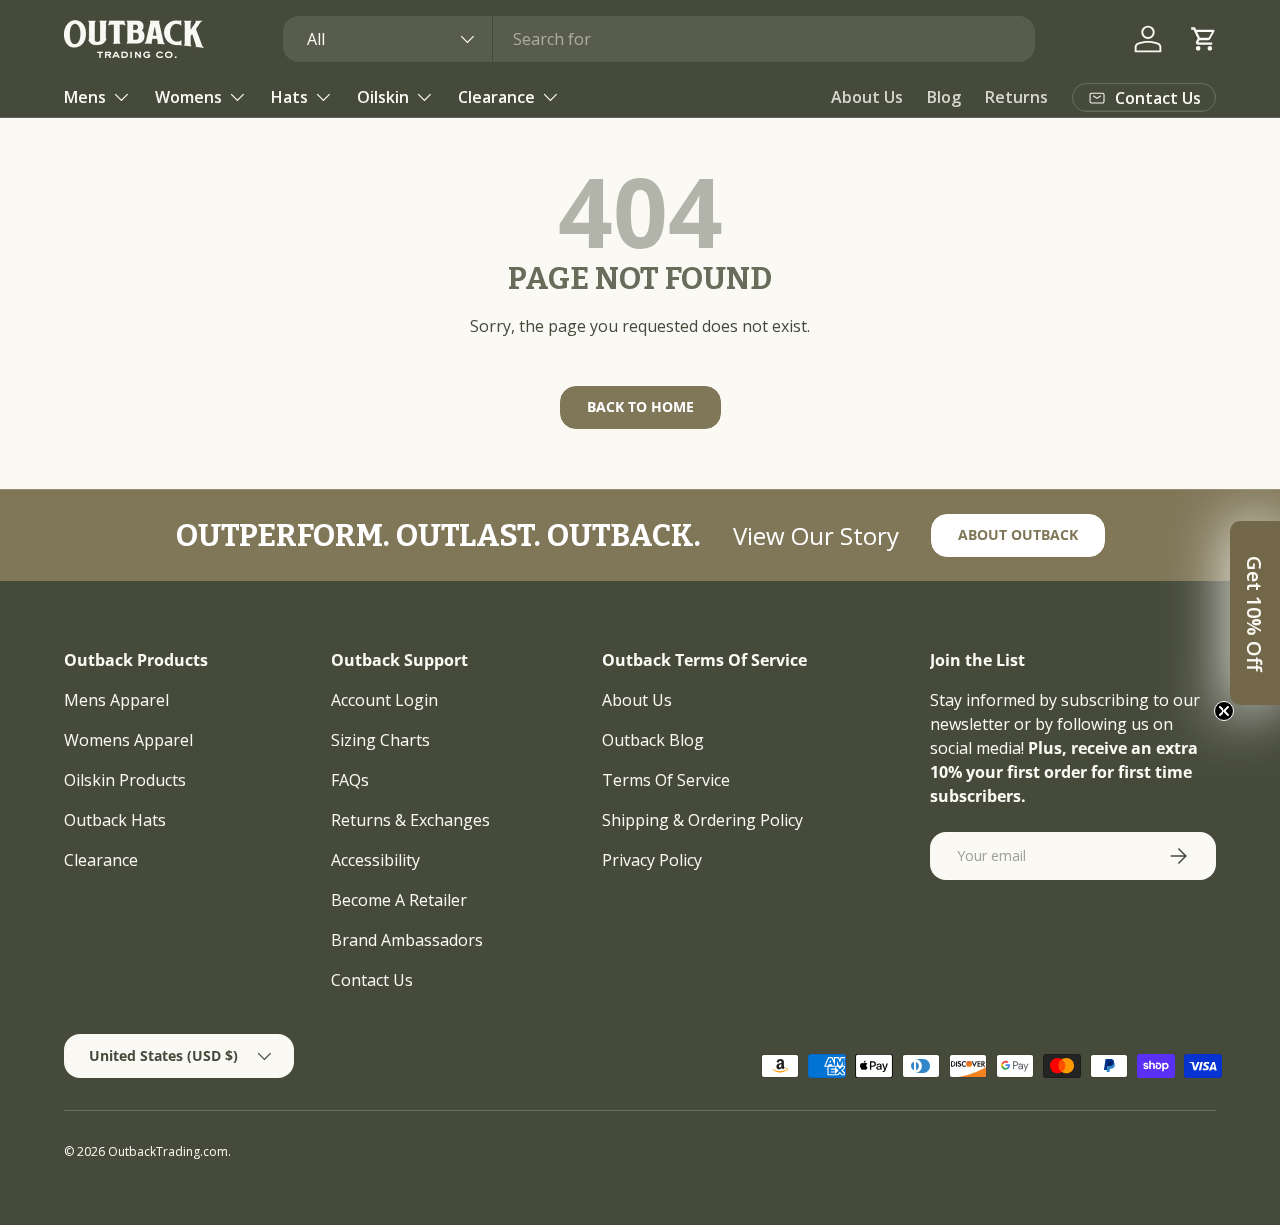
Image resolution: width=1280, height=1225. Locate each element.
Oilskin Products (125, 780)
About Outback (1018, 534)
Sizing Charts (380, 740)
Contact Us (372, 980)
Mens (85, 97)
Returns (1016, 97)
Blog (944, 97)
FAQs (350, 780)
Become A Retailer (399, 900)
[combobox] (659, 39)
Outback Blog (653, 740)
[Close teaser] (1224, 711)
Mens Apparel (116, 700)
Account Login (384, 700)
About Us (867, 97)
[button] (1204, 39)
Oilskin (383, 97)
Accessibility (375, 860)
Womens (188, 97)
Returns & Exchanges (410, 820)
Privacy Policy (652, 860)
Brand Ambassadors (407, 940)
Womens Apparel (128, 740)
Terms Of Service (666, 780)
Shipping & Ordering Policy (702, 820)
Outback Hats (115, 820)
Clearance (496, 97)
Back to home (640, 406)
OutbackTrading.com (168, 1151)
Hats (289, 97)
